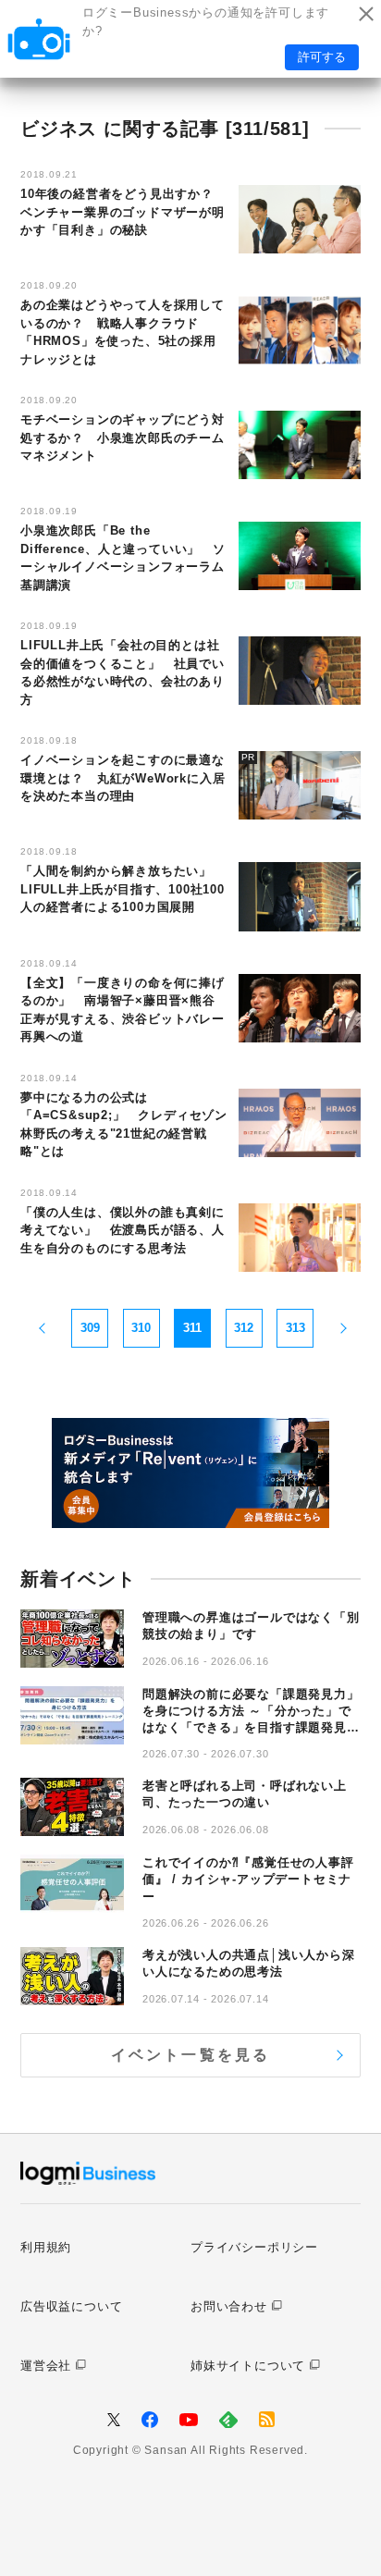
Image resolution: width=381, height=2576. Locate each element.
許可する (322, 57)
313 (295, 1328)
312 (244, 1328)
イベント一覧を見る (191, 2055)
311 (192, 1328)
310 (141, 1328)
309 (90, 1328)
